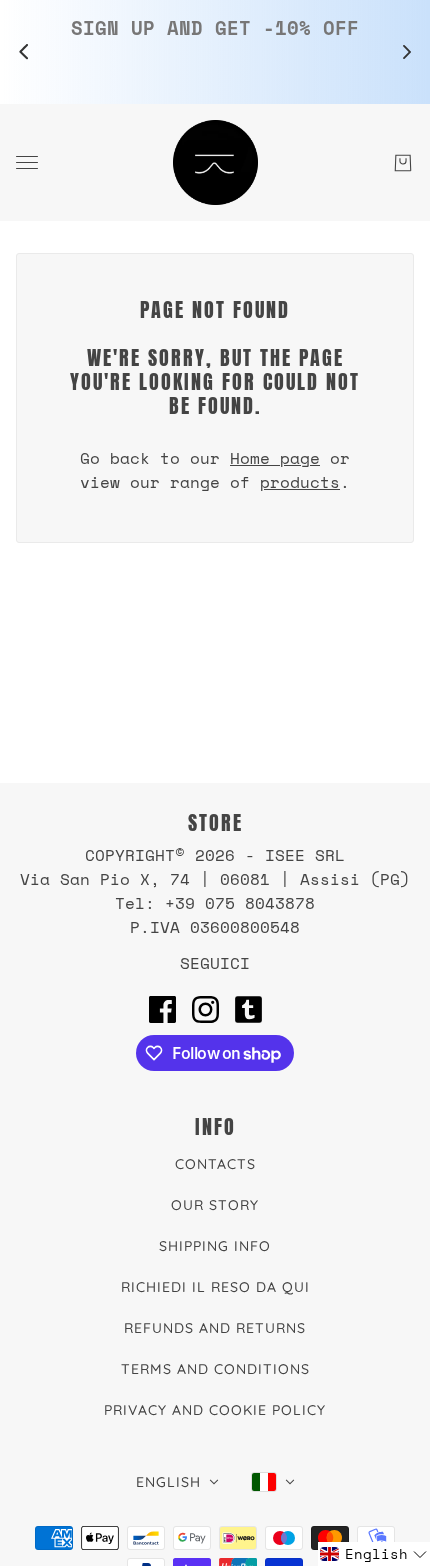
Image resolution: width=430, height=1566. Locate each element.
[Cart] (403, 163)
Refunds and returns (215, 1328)
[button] (374, 1554)
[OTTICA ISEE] (215, 162)
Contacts (215, 1164)
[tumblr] (248, 1009)
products (300, 482)
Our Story (215, 1205)
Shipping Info (215, 1246)
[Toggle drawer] (27, 162)
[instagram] (205, 1009)
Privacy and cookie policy (215, 1410)
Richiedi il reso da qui (215, 1287)
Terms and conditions (215, 1369)
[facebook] (162, 1009)
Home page (275, 458)
